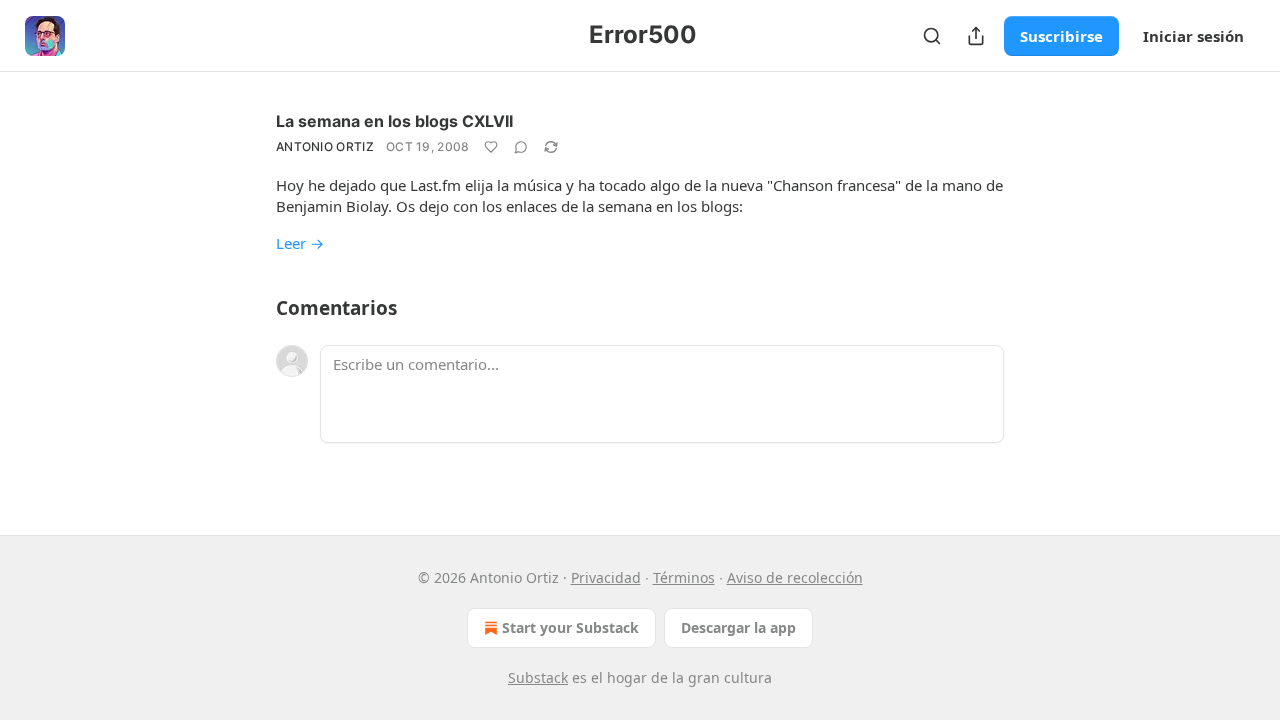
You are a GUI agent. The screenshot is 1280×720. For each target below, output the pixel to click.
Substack (538, 677)
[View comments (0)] (521, 147)
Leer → (300, 243)
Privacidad (606, 577)
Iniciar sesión (1193, 36)
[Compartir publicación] (976, 36)
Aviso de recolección (795, 577)
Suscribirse (1061, 36)
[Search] (932, 36)
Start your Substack (570, 627)
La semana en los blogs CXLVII (394, 121)
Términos (684, 577)
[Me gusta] (491, 147)
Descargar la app (738, 627)
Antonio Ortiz (325, 146)
